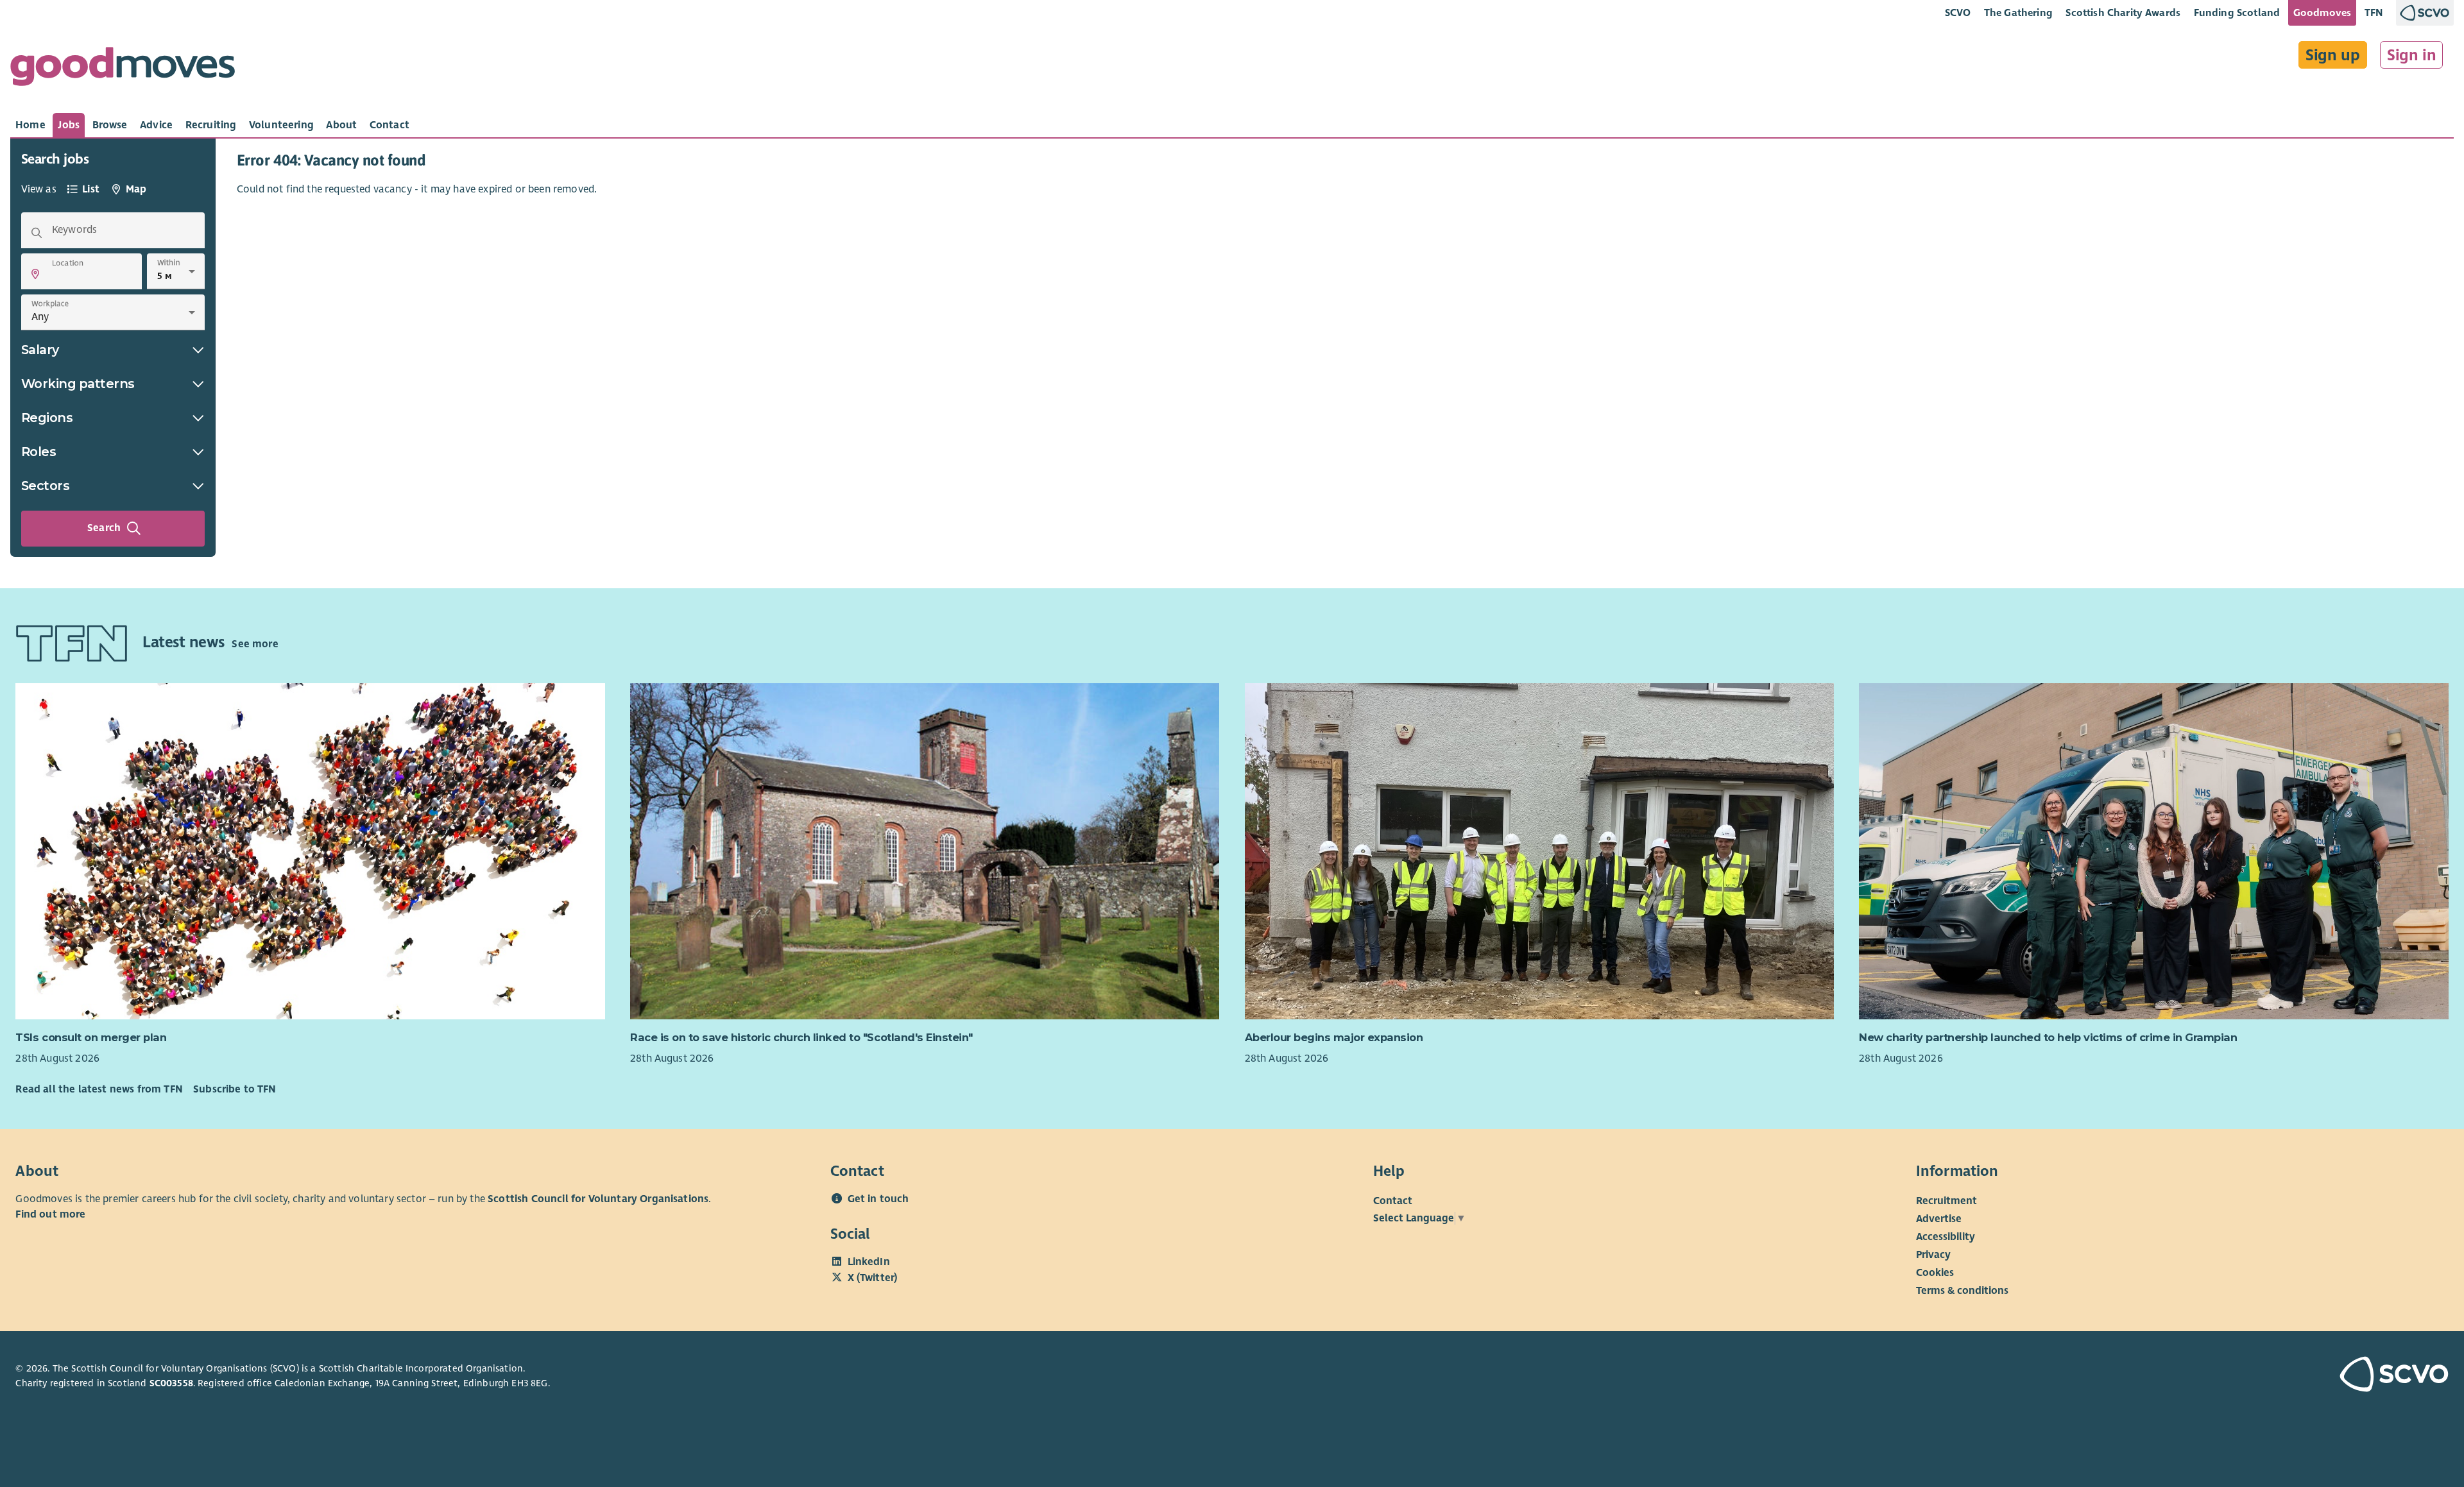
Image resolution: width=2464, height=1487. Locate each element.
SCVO (1958, 13)
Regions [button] (47, 418)
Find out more (50, 1214)
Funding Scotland (2237, 13)
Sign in (2412, 55)
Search (104, 528)
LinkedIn (869, 1262)
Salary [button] (40, 350)
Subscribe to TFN (235, 1089)
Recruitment (1946, 1201)
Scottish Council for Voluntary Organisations (598, 1199)
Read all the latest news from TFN (99, 1089)
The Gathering (2018, 13)
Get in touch (878, 1199)
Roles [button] (39, 452)
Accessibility (1946, 1237)
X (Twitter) (873, 1278)
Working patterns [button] (78, 384)
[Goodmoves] (123, 70)
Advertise (1939, 1219)
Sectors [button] (46, 486)
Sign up (2333, 55)
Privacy (1933, 1255)
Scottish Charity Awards (2123, 13)
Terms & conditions (1962, 1291)
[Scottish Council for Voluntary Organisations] (2250, 1376)
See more (255, 644)
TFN (2374, 13)
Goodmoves (2322, 13)
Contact (1393, 1201)
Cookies (1935, 1273)
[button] (35, 274)
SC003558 (171, 1383)
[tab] (30, 125)
